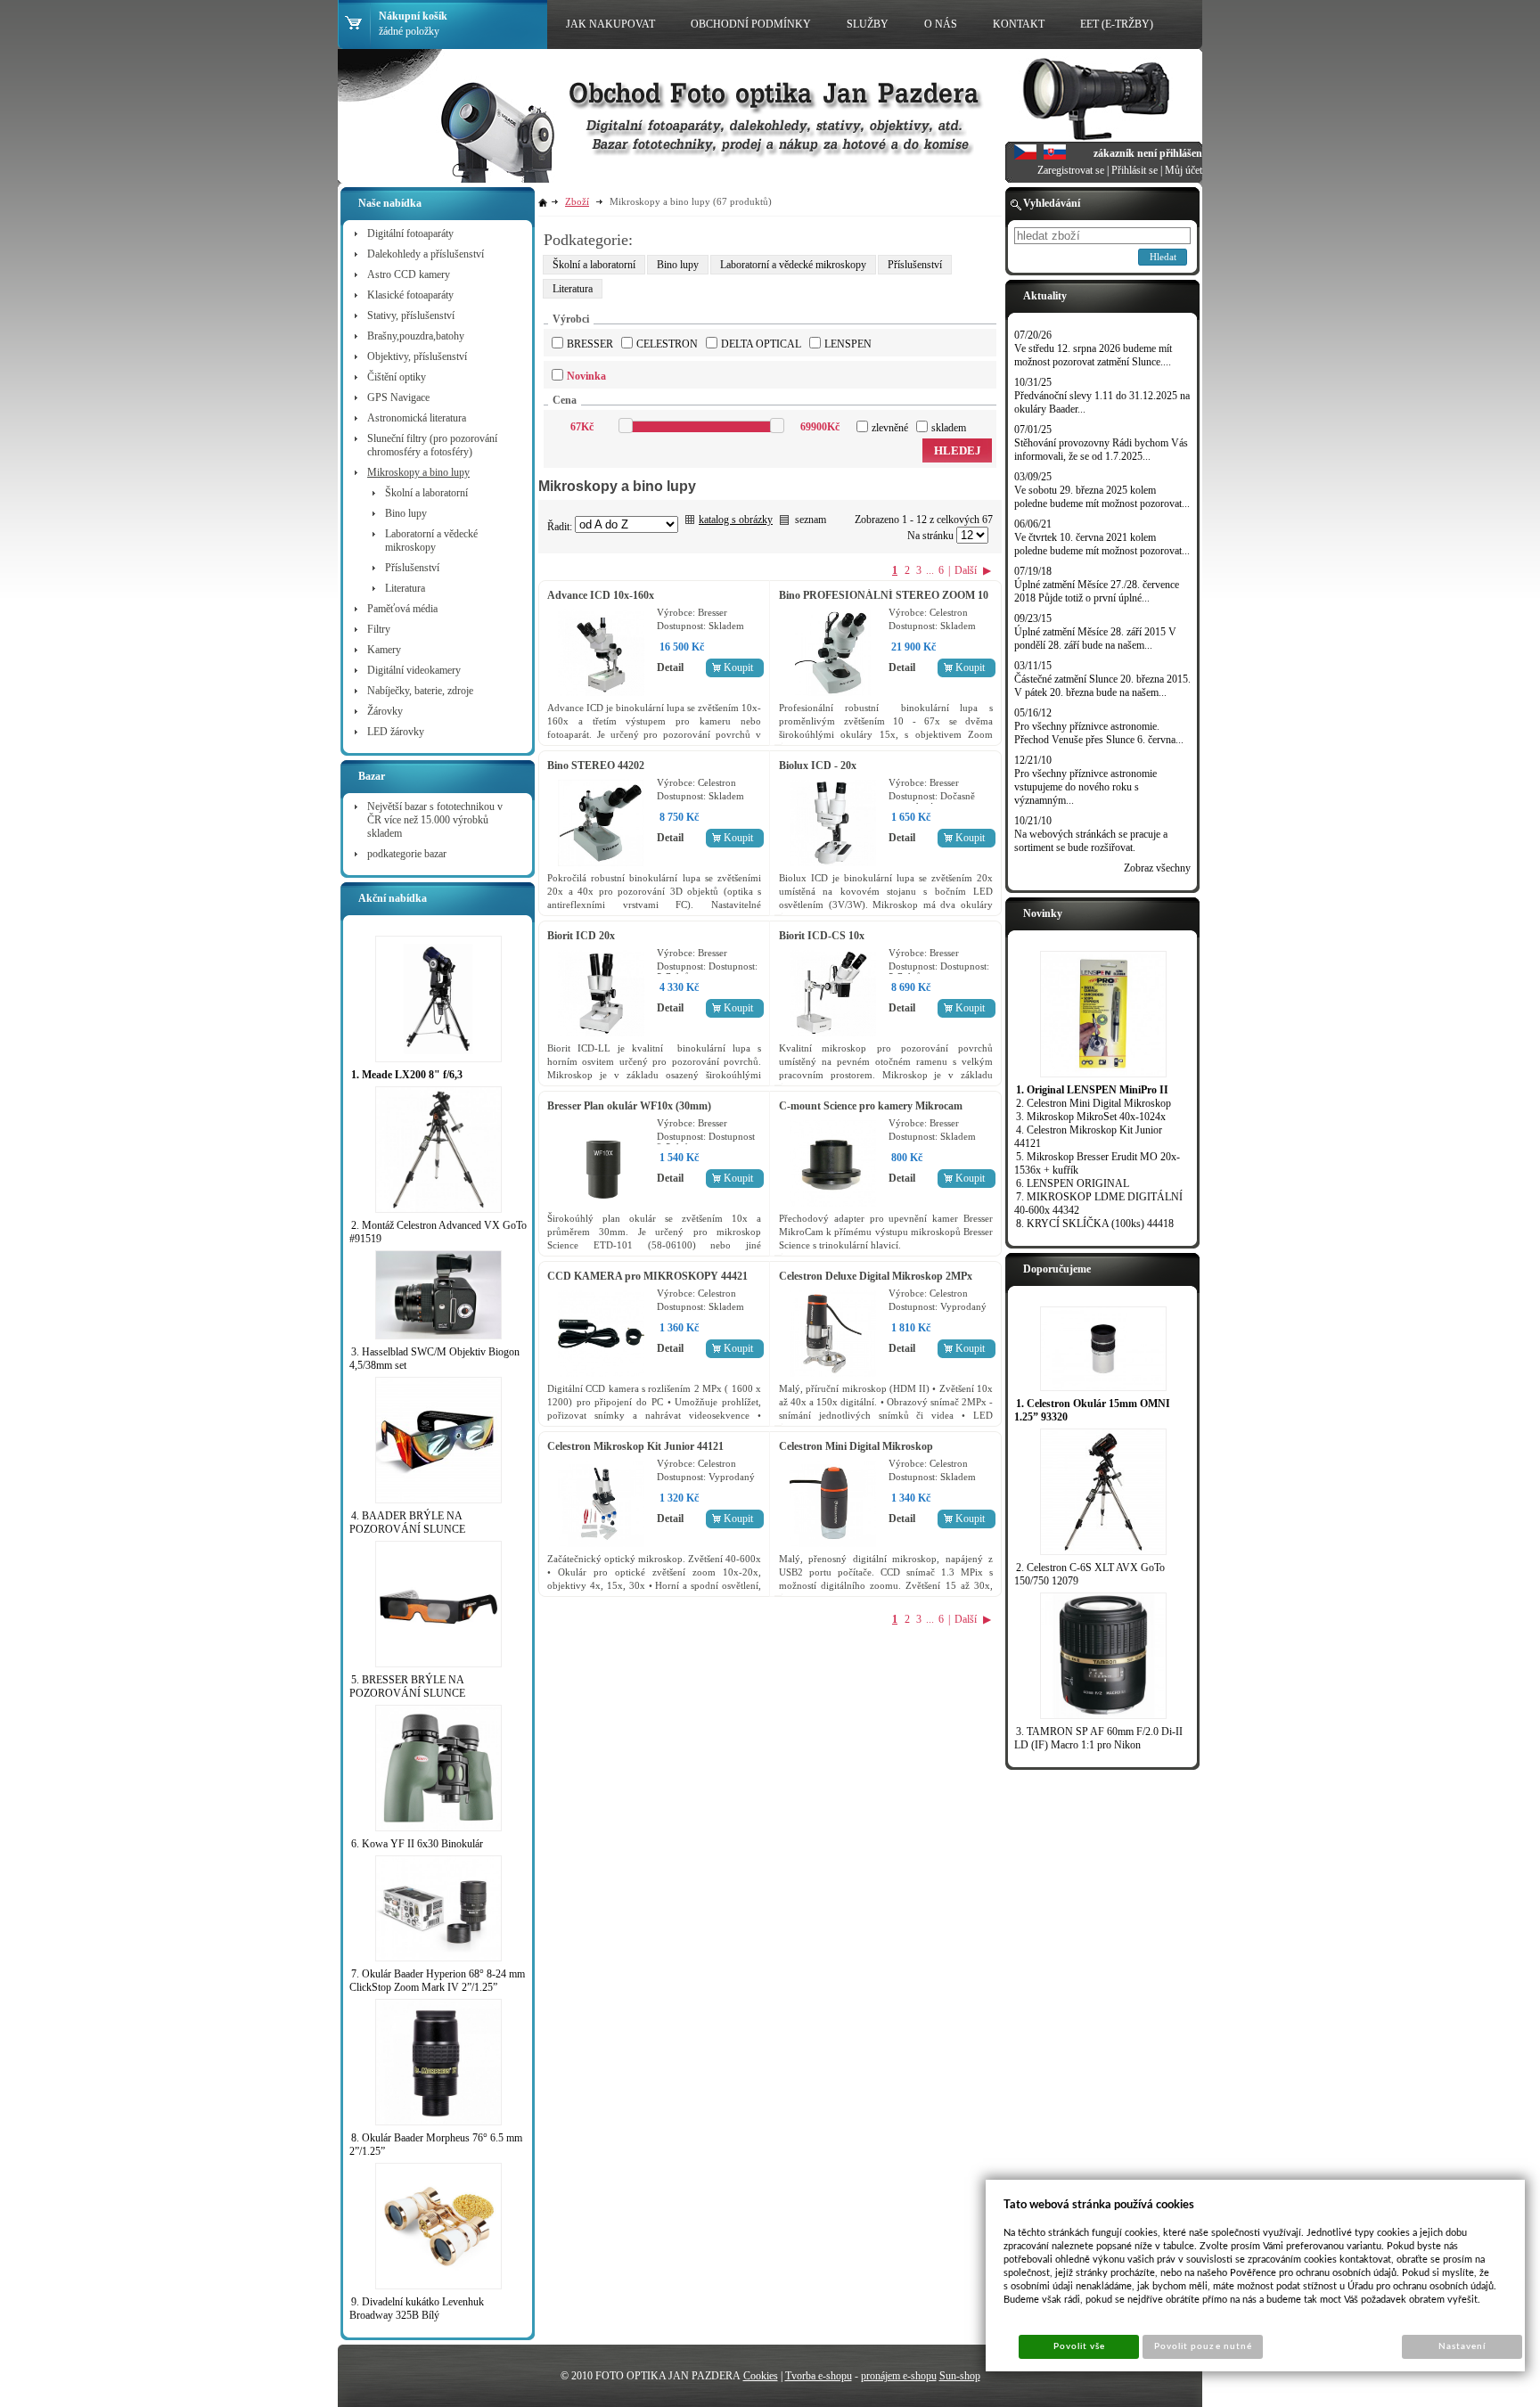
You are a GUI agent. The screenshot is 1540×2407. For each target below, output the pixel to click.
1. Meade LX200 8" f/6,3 (407, 1075)
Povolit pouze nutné (1203, 2346)
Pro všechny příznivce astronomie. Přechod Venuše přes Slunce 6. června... (1099, 733)
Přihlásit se (1135, 170)
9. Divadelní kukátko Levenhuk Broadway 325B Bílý (417, 2309)
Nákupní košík (413, 16)
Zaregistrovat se (1071, 170)
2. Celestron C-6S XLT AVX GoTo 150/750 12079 (1089, 1574)
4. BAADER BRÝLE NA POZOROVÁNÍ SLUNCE (407, 1523)
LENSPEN (848, 344)
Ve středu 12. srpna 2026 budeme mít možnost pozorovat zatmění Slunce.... (1093, 355)
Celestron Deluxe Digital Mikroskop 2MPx (876, 1276)
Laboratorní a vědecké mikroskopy (793, 265)
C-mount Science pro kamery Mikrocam (871, 1106)
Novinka (586, 376)
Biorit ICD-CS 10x (822, 936)
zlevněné (890, 428)
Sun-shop (960, 2376)
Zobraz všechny (1157, 868)
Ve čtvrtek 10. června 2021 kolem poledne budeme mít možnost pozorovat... (1102, 544)
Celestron (667, 344)
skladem (949, 428)
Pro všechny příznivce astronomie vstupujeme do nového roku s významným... (1085, 787)
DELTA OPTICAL (761, 344)
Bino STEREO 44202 (596, 765)
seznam (811, 520)
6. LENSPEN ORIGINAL (1073, 1183)
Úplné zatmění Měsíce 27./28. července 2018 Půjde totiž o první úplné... (1097, 591)
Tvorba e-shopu (819, 2376)
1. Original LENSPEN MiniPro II (1092, 1090)
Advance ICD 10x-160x (601, 595)
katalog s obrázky (736, 520)
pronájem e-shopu (899, 2376)
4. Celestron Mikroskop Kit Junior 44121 (1088, 1137)
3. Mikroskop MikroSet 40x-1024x (1091, 1117)
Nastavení (1462, 2346)
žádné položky (409, 31)
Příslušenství (915, 265)
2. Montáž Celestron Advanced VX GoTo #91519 (438, 1232)
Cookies (761, 2376)
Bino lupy (678, 265)
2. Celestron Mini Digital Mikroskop (1094, 1103)
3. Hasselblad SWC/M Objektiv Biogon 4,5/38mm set (434, 1359)
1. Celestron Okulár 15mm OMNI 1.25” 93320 (1092, 1410)
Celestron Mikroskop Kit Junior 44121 (635, 1446)
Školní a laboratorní (594, 265)
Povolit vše (1079, 2346)
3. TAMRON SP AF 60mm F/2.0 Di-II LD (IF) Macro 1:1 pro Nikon (1098, 1738)
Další (966, 570)
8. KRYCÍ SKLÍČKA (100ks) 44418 (1095, 1224)
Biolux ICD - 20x (818, 765)
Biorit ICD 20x (581, 936)
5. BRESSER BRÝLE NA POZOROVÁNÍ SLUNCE (407, 1687)
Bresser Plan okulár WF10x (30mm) (629, 1106)
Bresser (590, 344)
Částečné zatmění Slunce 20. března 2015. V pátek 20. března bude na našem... (1102, 686)
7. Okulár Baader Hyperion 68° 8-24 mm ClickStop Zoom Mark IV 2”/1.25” (437, 1981)
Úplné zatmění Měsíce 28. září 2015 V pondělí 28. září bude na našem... (1095, 639)
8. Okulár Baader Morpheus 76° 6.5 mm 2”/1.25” (436, 2145)
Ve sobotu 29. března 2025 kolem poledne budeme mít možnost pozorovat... (1102, 497)
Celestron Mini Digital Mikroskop (856, 1446)
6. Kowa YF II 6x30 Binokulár (417, 1844)
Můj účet (1184, 170)
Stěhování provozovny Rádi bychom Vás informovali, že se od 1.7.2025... (1101, 450)
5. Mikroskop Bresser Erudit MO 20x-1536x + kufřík (1097, 1163)
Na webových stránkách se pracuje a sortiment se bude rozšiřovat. (1091, 841)
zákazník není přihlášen (1148, 153)
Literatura (573, 289)
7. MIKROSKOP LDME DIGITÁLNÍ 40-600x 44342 (1098, 1203)
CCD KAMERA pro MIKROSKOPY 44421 (647, 1276)
